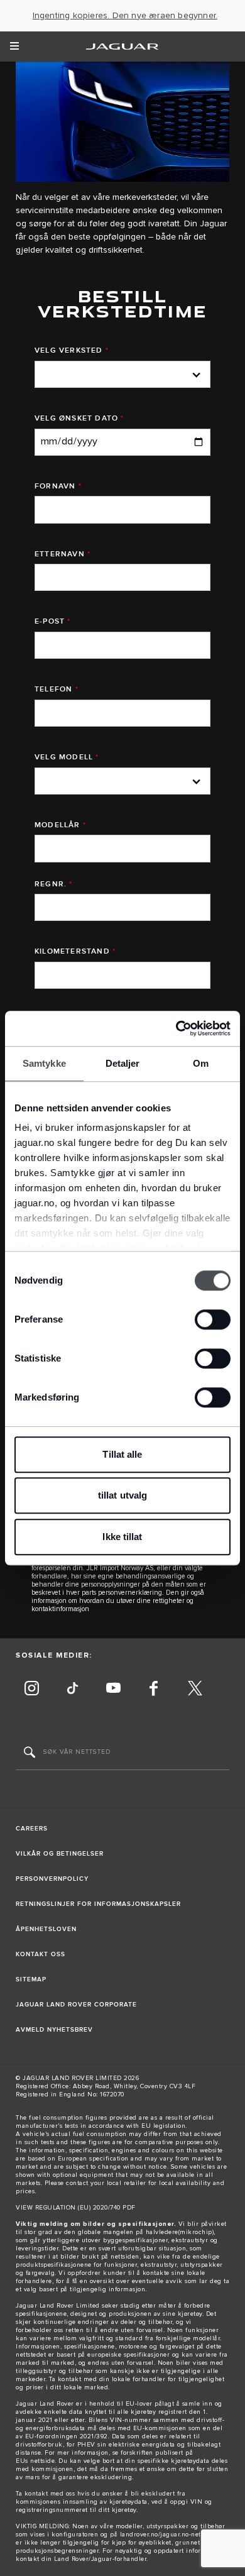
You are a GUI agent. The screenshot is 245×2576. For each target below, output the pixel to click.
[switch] (213, 1319)
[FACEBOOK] (154, 1690)
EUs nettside (35, 2461)
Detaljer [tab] (123, 1063)
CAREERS (32, 1829)
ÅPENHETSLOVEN (46, 1929)
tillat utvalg (122, 1495)
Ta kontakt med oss (45, 2494)
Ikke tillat (122, 1537)
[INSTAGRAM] (31, 1690)
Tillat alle (122, 1454)
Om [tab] (201, 1063)
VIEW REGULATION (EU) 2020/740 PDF (76, 2208)
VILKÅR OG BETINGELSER (60, 1854)
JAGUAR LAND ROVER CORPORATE (76, 2005)
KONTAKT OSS (41, 1954)
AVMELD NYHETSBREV (54, 2030)
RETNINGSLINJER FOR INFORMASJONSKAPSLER (98, 1904)
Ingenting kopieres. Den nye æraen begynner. (125, 16)
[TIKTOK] (72, 1690)
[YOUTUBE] (113, 1690)
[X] (195, 1690)
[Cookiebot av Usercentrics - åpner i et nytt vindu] (176, 1028)
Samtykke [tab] (44, 1063)
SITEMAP (31, 1979)
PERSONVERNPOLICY (52, 1879)
